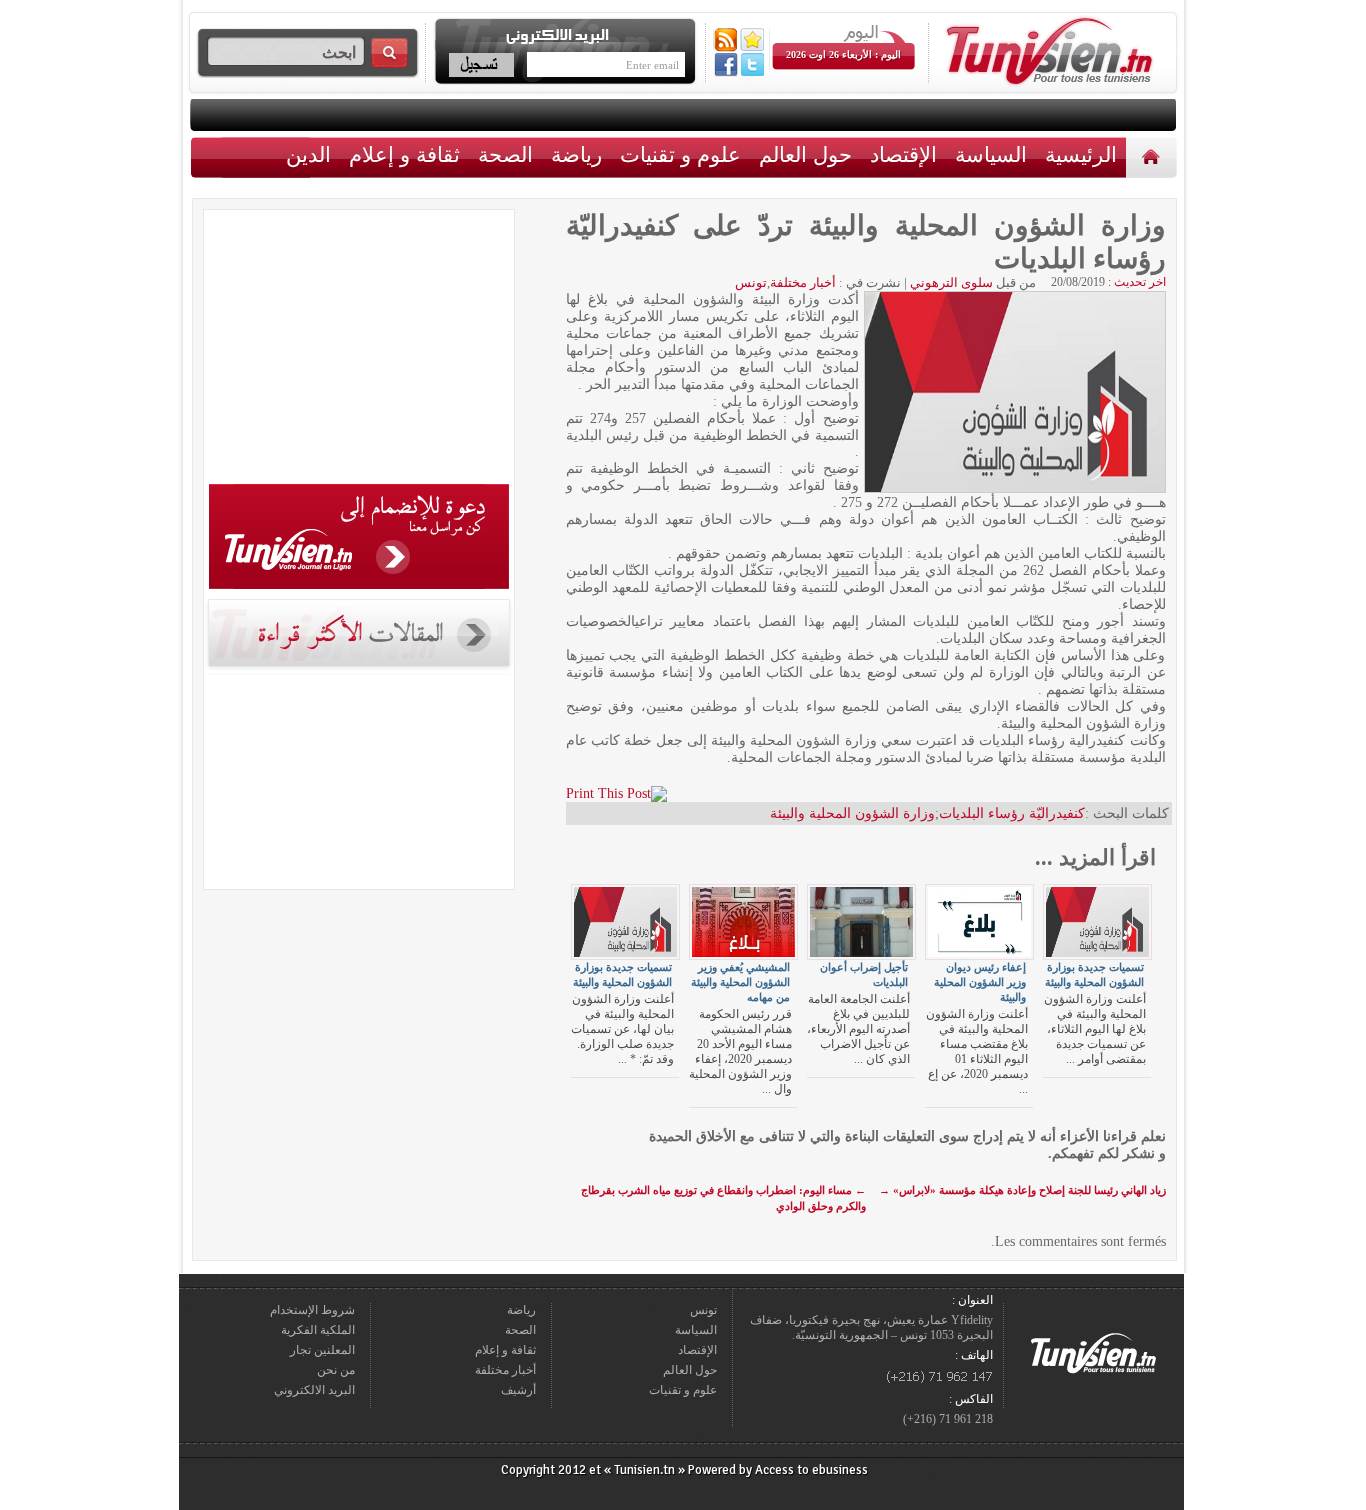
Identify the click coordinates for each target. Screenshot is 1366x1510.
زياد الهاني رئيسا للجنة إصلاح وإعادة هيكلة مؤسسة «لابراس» (1022, 1190)
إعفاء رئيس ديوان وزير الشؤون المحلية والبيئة (980, 982)
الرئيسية (1153, 156)
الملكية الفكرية (318, 1330)
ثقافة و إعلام (404, 154)
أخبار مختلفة (803, 282)
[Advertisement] (359, 350)
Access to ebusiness (811, 1470)
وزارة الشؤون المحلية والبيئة (852, 813)
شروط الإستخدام (312, 1310)
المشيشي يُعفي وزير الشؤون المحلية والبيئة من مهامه (740, 982)
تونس (751, 282)
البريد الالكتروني (314, 1390)
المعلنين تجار (322, 1350)
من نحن (336, 1370)
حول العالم (805, 154)
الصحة (505, 154)
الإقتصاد (903, 154)
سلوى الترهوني (951, 282)
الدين (308, 154)
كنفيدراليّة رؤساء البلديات (1012, 813)
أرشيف (518, 1390)
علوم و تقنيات (680, 154)
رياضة (576, 154)
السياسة (991, 154)
